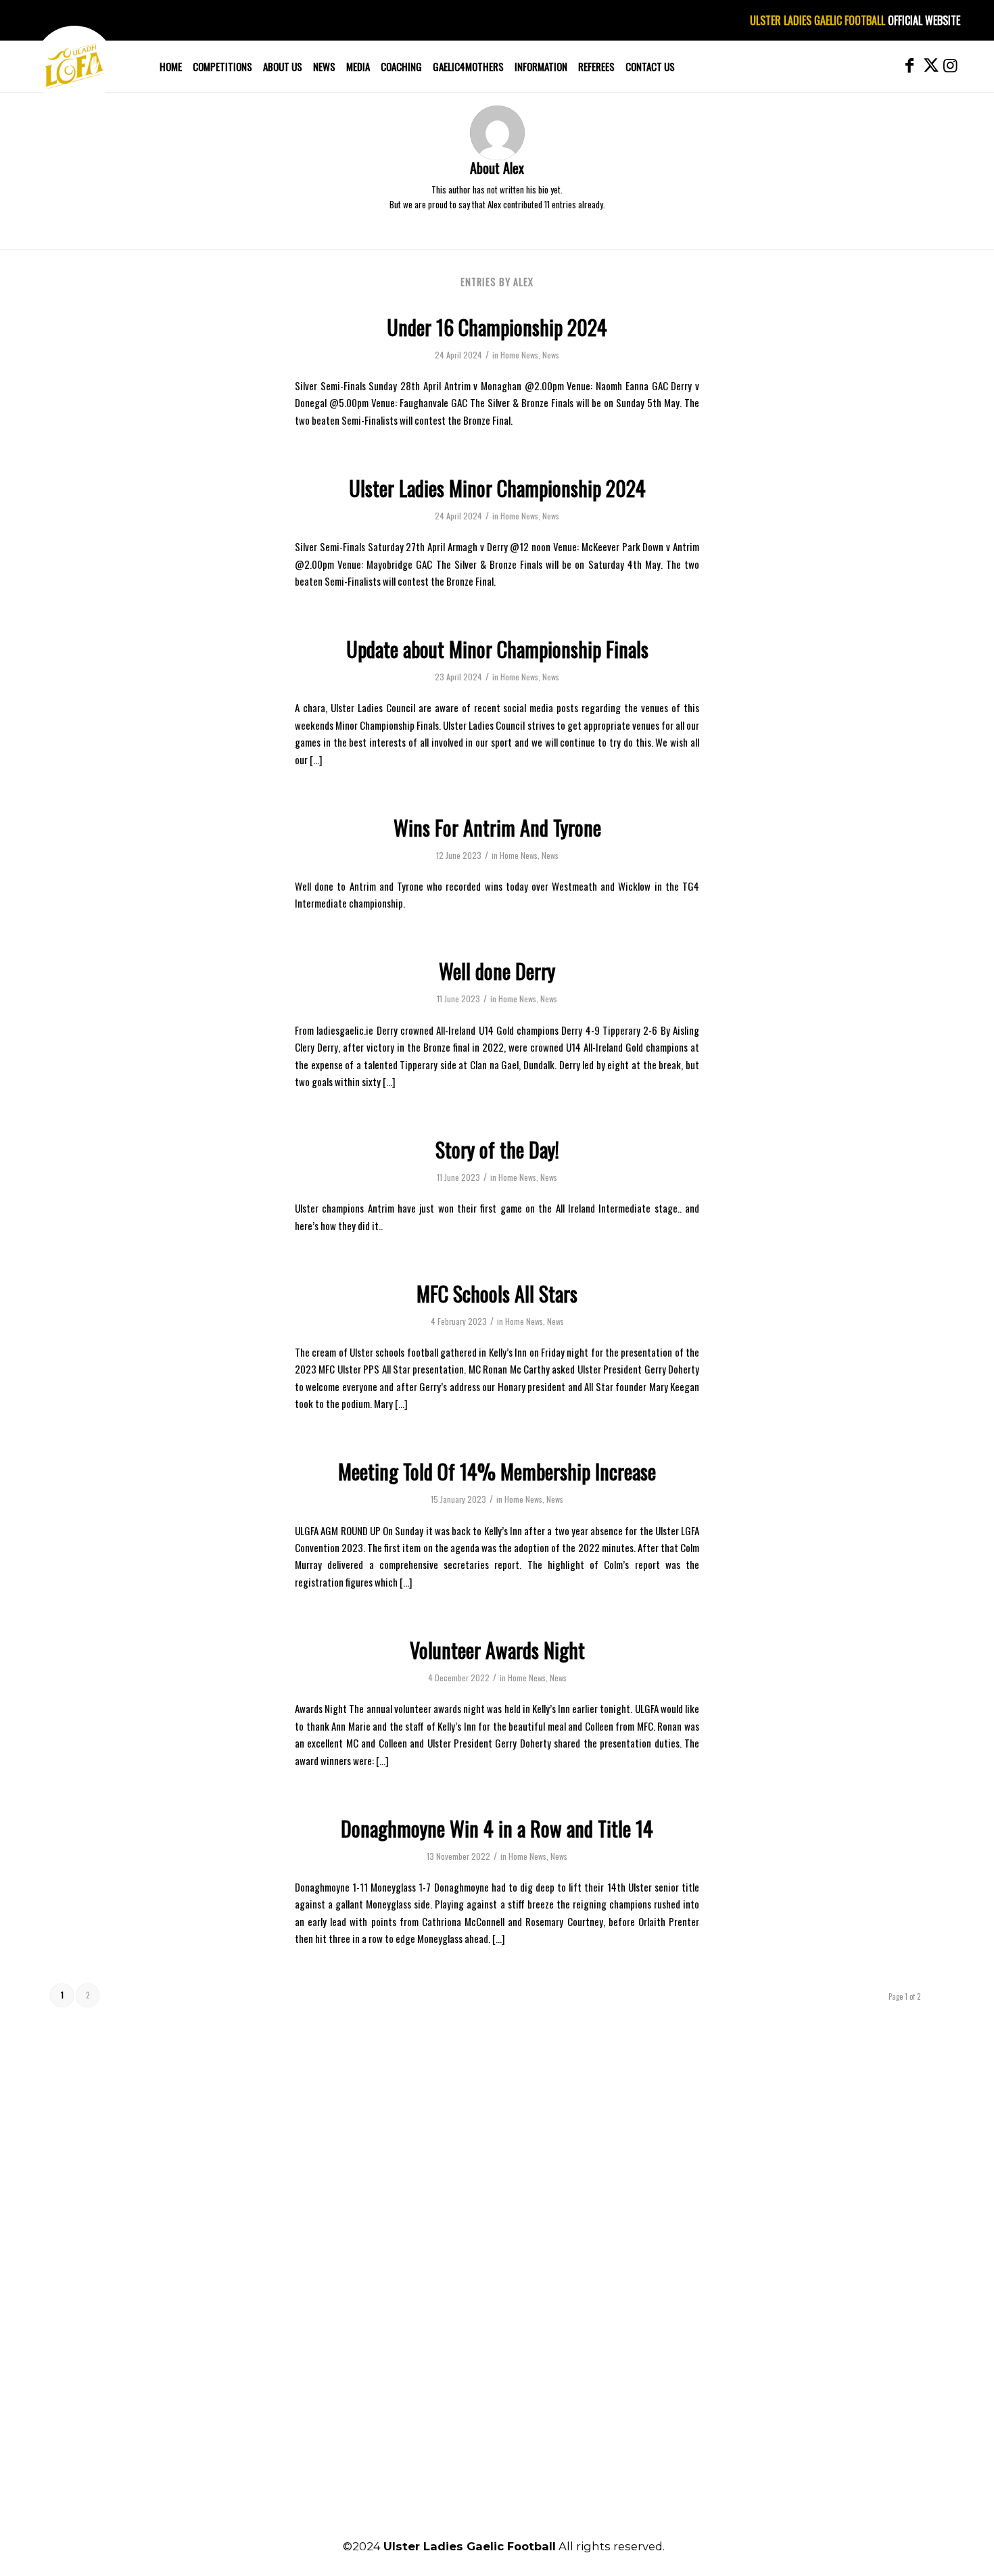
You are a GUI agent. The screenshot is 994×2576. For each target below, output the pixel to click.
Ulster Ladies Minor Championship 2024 (497, 488)
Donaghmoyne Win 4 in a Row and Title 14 (497, 1828)
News (551, 355)
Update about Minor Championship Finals (497, 649)
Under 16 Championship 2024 (497, 327)
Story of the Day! (497, 1149)
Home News (519, 355)
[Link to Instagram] (950, 66)
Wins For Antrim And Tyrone (497, 827)
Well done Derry (497, 971)
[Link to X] (930, 66)
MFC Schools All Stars (497, 1293)
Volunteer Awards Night (497, 1650)
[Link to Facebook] (909, 66)
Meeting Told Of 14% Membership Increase (497, 1471)
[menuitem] (171, 66)
